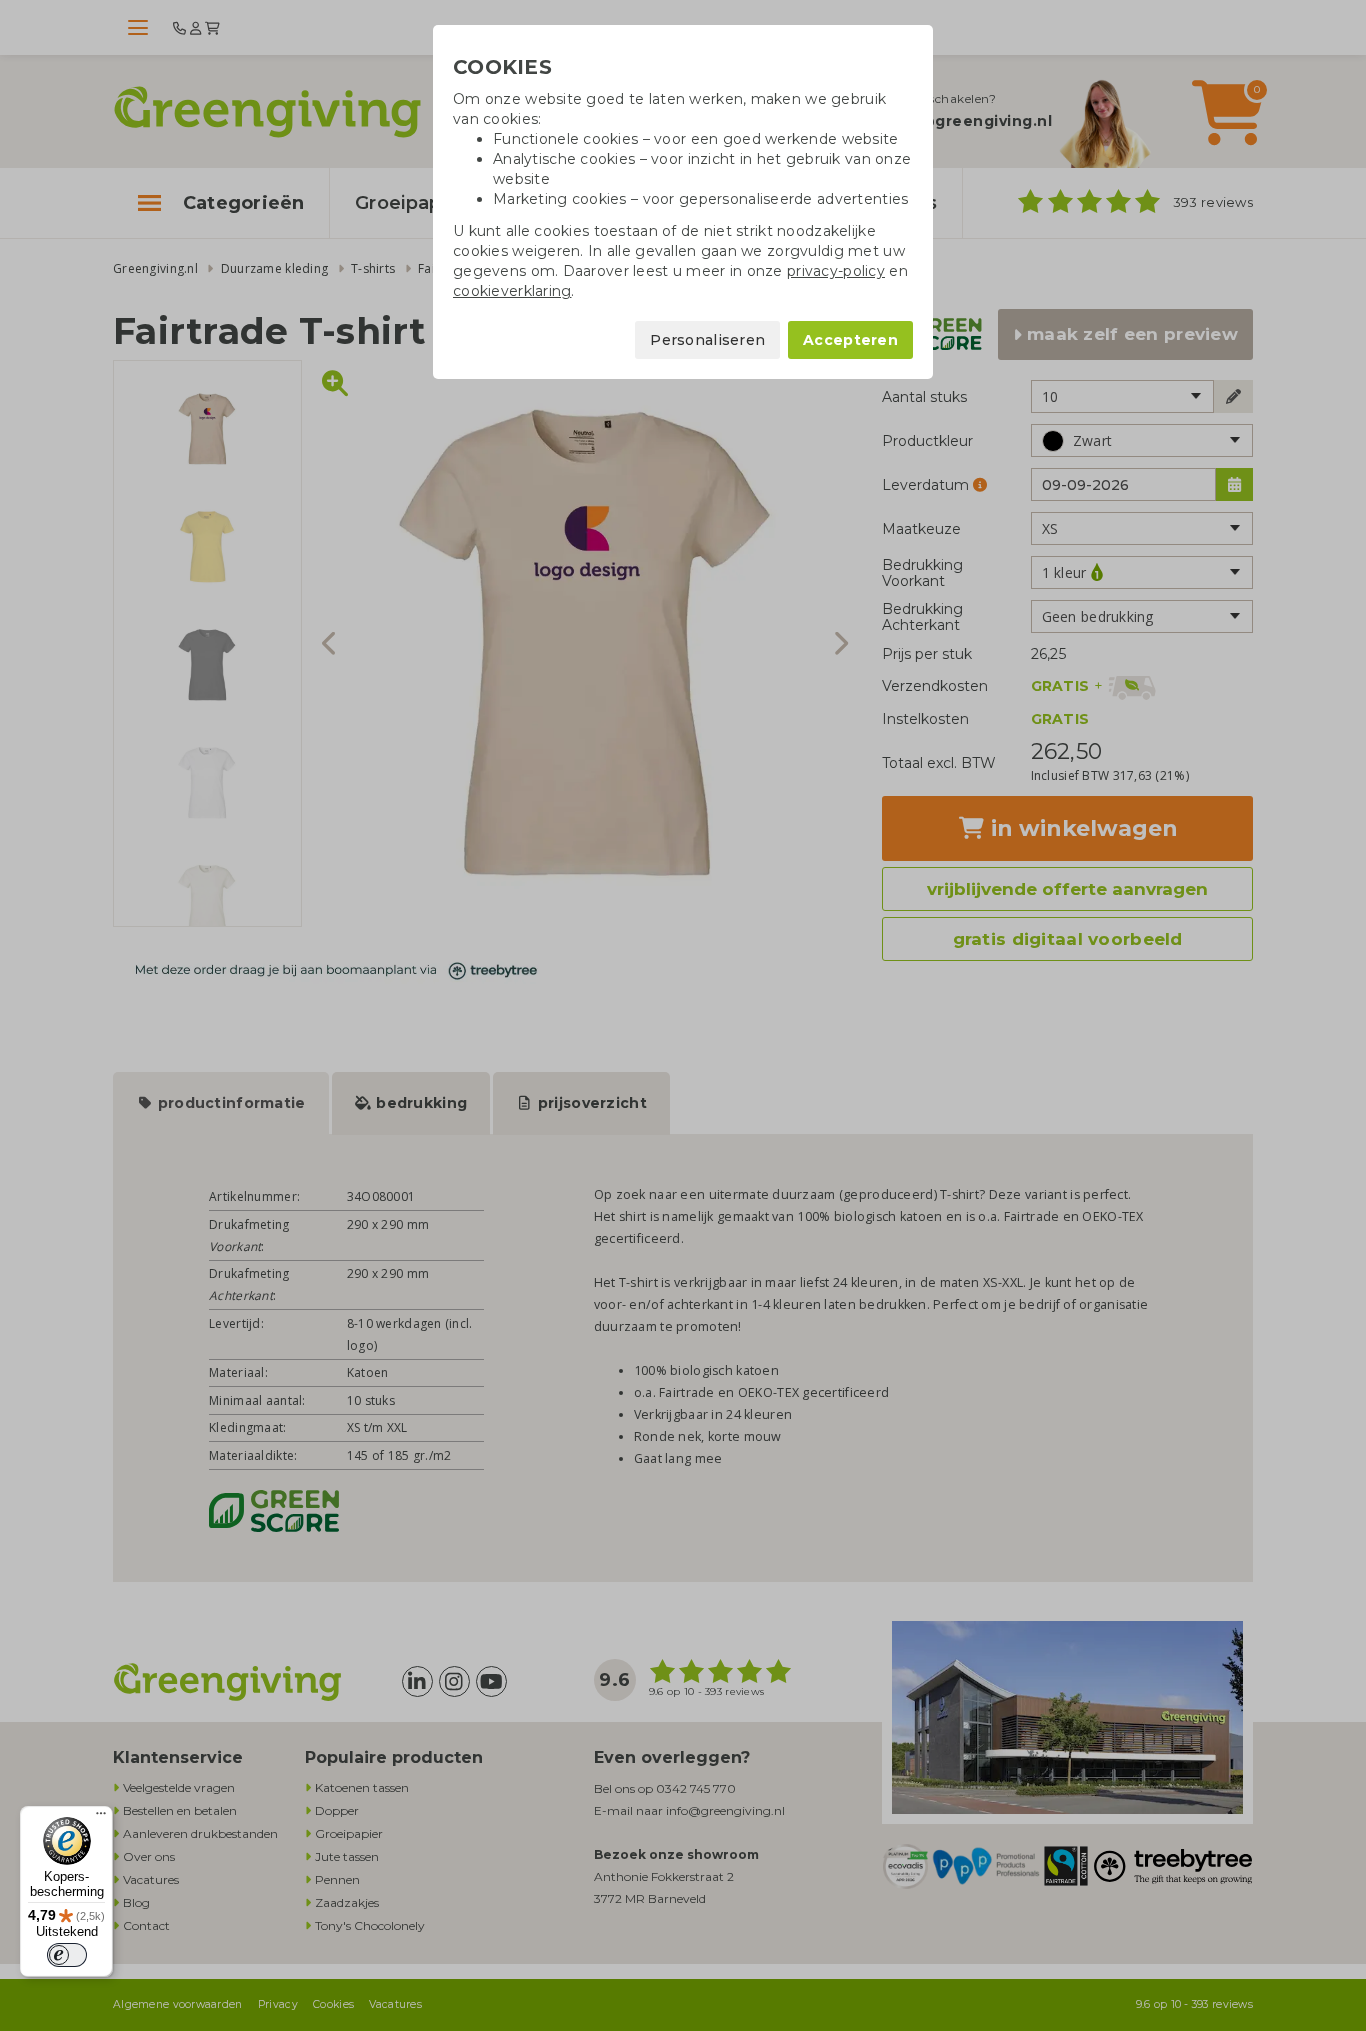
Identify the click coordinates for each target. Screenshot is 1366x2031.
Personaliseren (707, 340)
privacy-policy (836, 271)
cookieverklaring (512, 291)
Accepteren (850, 340)
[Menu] (101, 1818)
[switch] (67, 1955)
